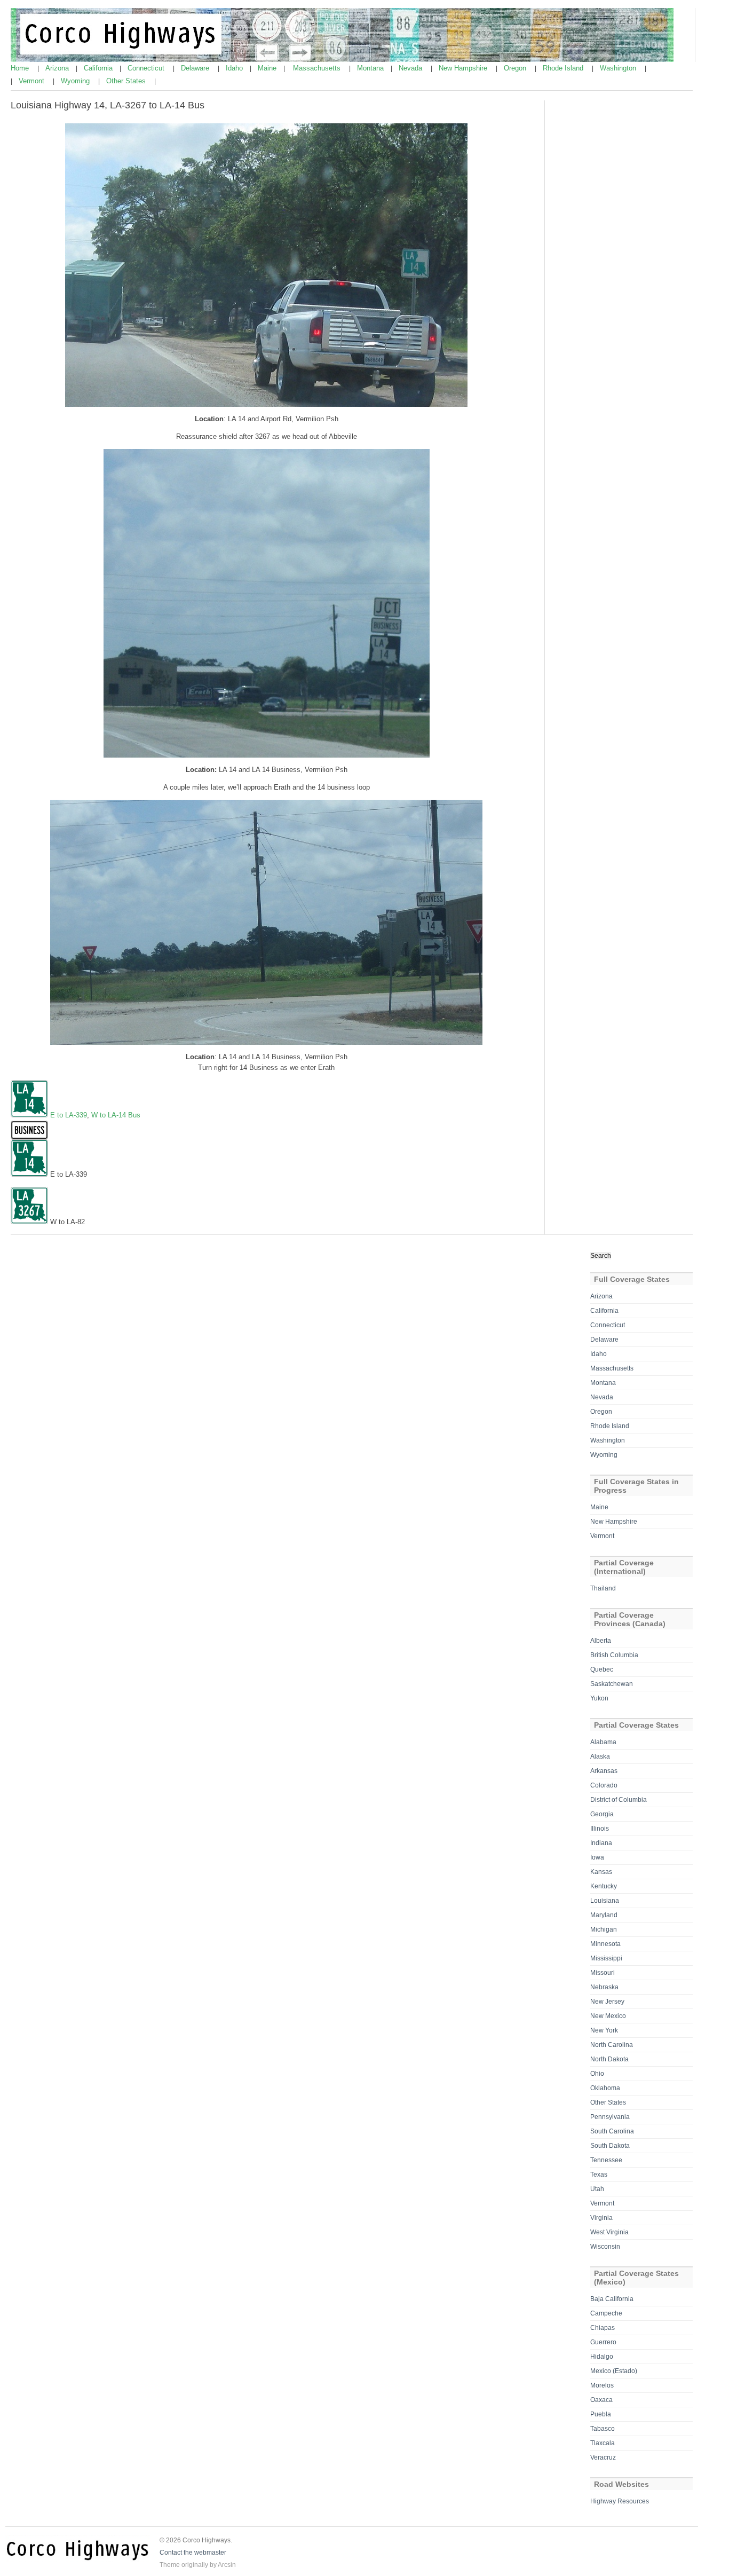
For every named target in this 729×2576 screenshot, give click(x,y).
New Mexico (608, 2016)
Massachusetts (318, 68)
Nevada (411, 68)
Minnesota (605, 1944)
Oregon (516, 68)
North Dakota (609, 2059)
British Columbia (614, 1655)
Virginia (601, 2218)
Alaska (600, 1756)
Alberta (601, 1641)
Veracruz (603, 2457)
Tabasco (603, 2429)
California (99, 68)
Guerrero (603, 2342)
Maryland (604, 1915)
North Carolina (612, 2045)
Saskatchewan (612, 1684)
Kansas (601, 1872)
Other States (127, 81)
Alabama (603, 1742)
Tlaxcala (603, 2443)
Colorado (604, 1785)
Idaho (235, 68)
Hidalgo (602, 2357)
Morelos (602, 2385)
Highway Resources (620, 2501)
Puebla (601, 2414)
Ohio (597, 2074)
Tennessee (606, 2160)
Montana (371, 68)
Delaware (196, 68)
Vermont (33, 81)
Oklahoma (605, 2088)
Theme (170, 2565)
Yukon (599, 1698)
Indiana (601, 1843)
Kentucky (604, 1886)
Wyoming (76, 81)
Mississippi (606, 1958)
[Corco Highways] (342, 60)
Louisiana (605, 1901)
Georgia (602, 1814)
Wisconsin (605, 2247)
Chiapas (603, 2328)
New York (604, 2030)
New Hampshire (464, 68)
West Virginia (609, 2232)
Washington (619, 68)
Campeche (606, 2313)
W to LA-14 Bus (116, 1115)
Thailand (603, 1588)
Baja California (612, 2299)
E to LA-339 (69, 1115)
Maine (268, 68)
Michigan (604, 1929)
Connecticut (147, 68)
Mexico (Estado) (614, 2371)
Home (21, 68)
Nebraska (604, 1987)
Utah (597, 2189)
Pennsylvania (610, 2117)
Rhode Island (564, 68)
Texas (599, 2175)
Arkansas (604, 1771)
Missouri (603, 1973)
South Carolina (612, 2131)
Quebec (602, 1669)
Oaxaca (601, 2400)
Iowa (597, 1857)
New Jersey (607, 2002)
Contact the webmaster (193, 2553)
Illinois (600, 1829)
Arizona (58, 68)
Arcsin (227, 2565)
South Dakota (610, 2146)
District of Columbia (619, 1800)
